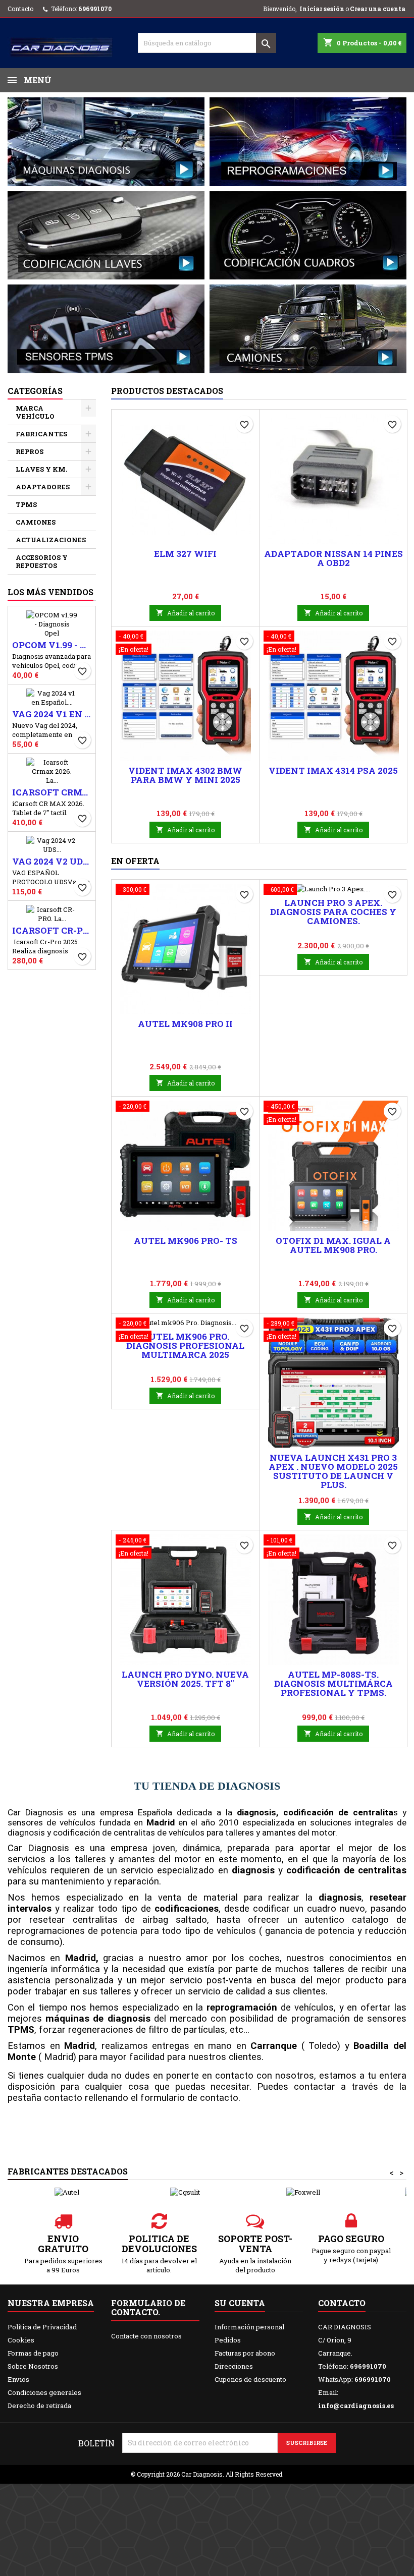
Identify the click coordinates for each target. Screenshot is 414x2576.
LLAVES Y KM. (41, 469)
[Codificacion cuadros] (308, 235)
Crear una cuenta (378, 9)
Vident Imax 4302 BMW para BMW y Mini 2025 (185, 775)
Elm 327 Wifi (185, 554)
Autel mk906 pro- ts (186, 1241)
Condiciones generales (44, 2392)
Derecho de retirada (39, 2406)
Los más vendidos (50, 592)
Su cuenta (240, 2303)
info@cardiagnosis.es (356, 2406)
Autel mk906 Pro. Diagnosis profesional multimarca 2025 (185, 1346)
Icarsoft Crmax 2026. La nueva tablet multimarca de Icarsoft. (52, 792)
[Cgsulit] (185, 2192)
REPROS (30, 451)
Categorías (35, 391)
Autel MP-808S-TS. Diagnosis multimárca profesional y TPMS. (333, 1683)
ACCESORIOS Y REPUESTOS (42, 561)
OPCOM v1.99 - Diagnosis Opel (52, 645)
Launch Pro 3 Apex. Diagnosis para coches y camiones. (333, 912)
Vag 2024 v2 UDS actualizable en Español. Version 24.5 (52, 862)
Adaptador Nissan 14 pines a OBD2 (333, 558)
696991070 (95, 9)
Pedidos (228, 2340)
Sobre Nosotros (33, 2366)
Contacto (20, 9)
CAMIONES (36, 522)
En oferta (135, 861)
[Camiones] (308, 328)
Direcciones (234, 2366)
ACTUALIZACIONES (51, 540)
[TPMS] (106, 328)
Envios (18, 2379)
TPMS (26, 504)
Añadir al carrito (185, 613)
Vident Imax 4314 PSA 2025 (333, 770)
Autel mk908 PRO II (185, 1024)
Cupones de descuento (250, 2379)
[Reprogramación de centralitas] (308, 141)
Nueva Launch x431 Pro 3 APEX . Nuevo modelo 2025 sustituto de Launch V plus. (333, 1471)
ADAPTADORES (43, 487)
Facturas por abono (245, 2353)
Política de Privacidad (42, 2327)
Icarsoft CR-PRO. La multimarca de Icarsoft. (52, 931)
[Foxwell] (303, 2192)
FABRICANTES (41, 434)
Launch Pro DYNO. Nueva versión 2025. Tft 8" (185, 1679)
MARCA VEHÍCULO (35, 412)
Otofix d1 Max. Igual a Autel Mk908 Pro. (333, 1245)
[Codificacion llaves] (106, 235)
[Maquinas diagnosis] (106, 141)
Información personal (249, 2327)
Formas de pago (33, 2353)
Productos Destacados (167, 391)
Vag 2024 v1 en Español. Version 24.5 (52, 714)
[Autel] (67, 2192)
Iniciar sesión (322, 9)
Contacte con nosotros (146, 2336)
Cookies (21, 2340)
